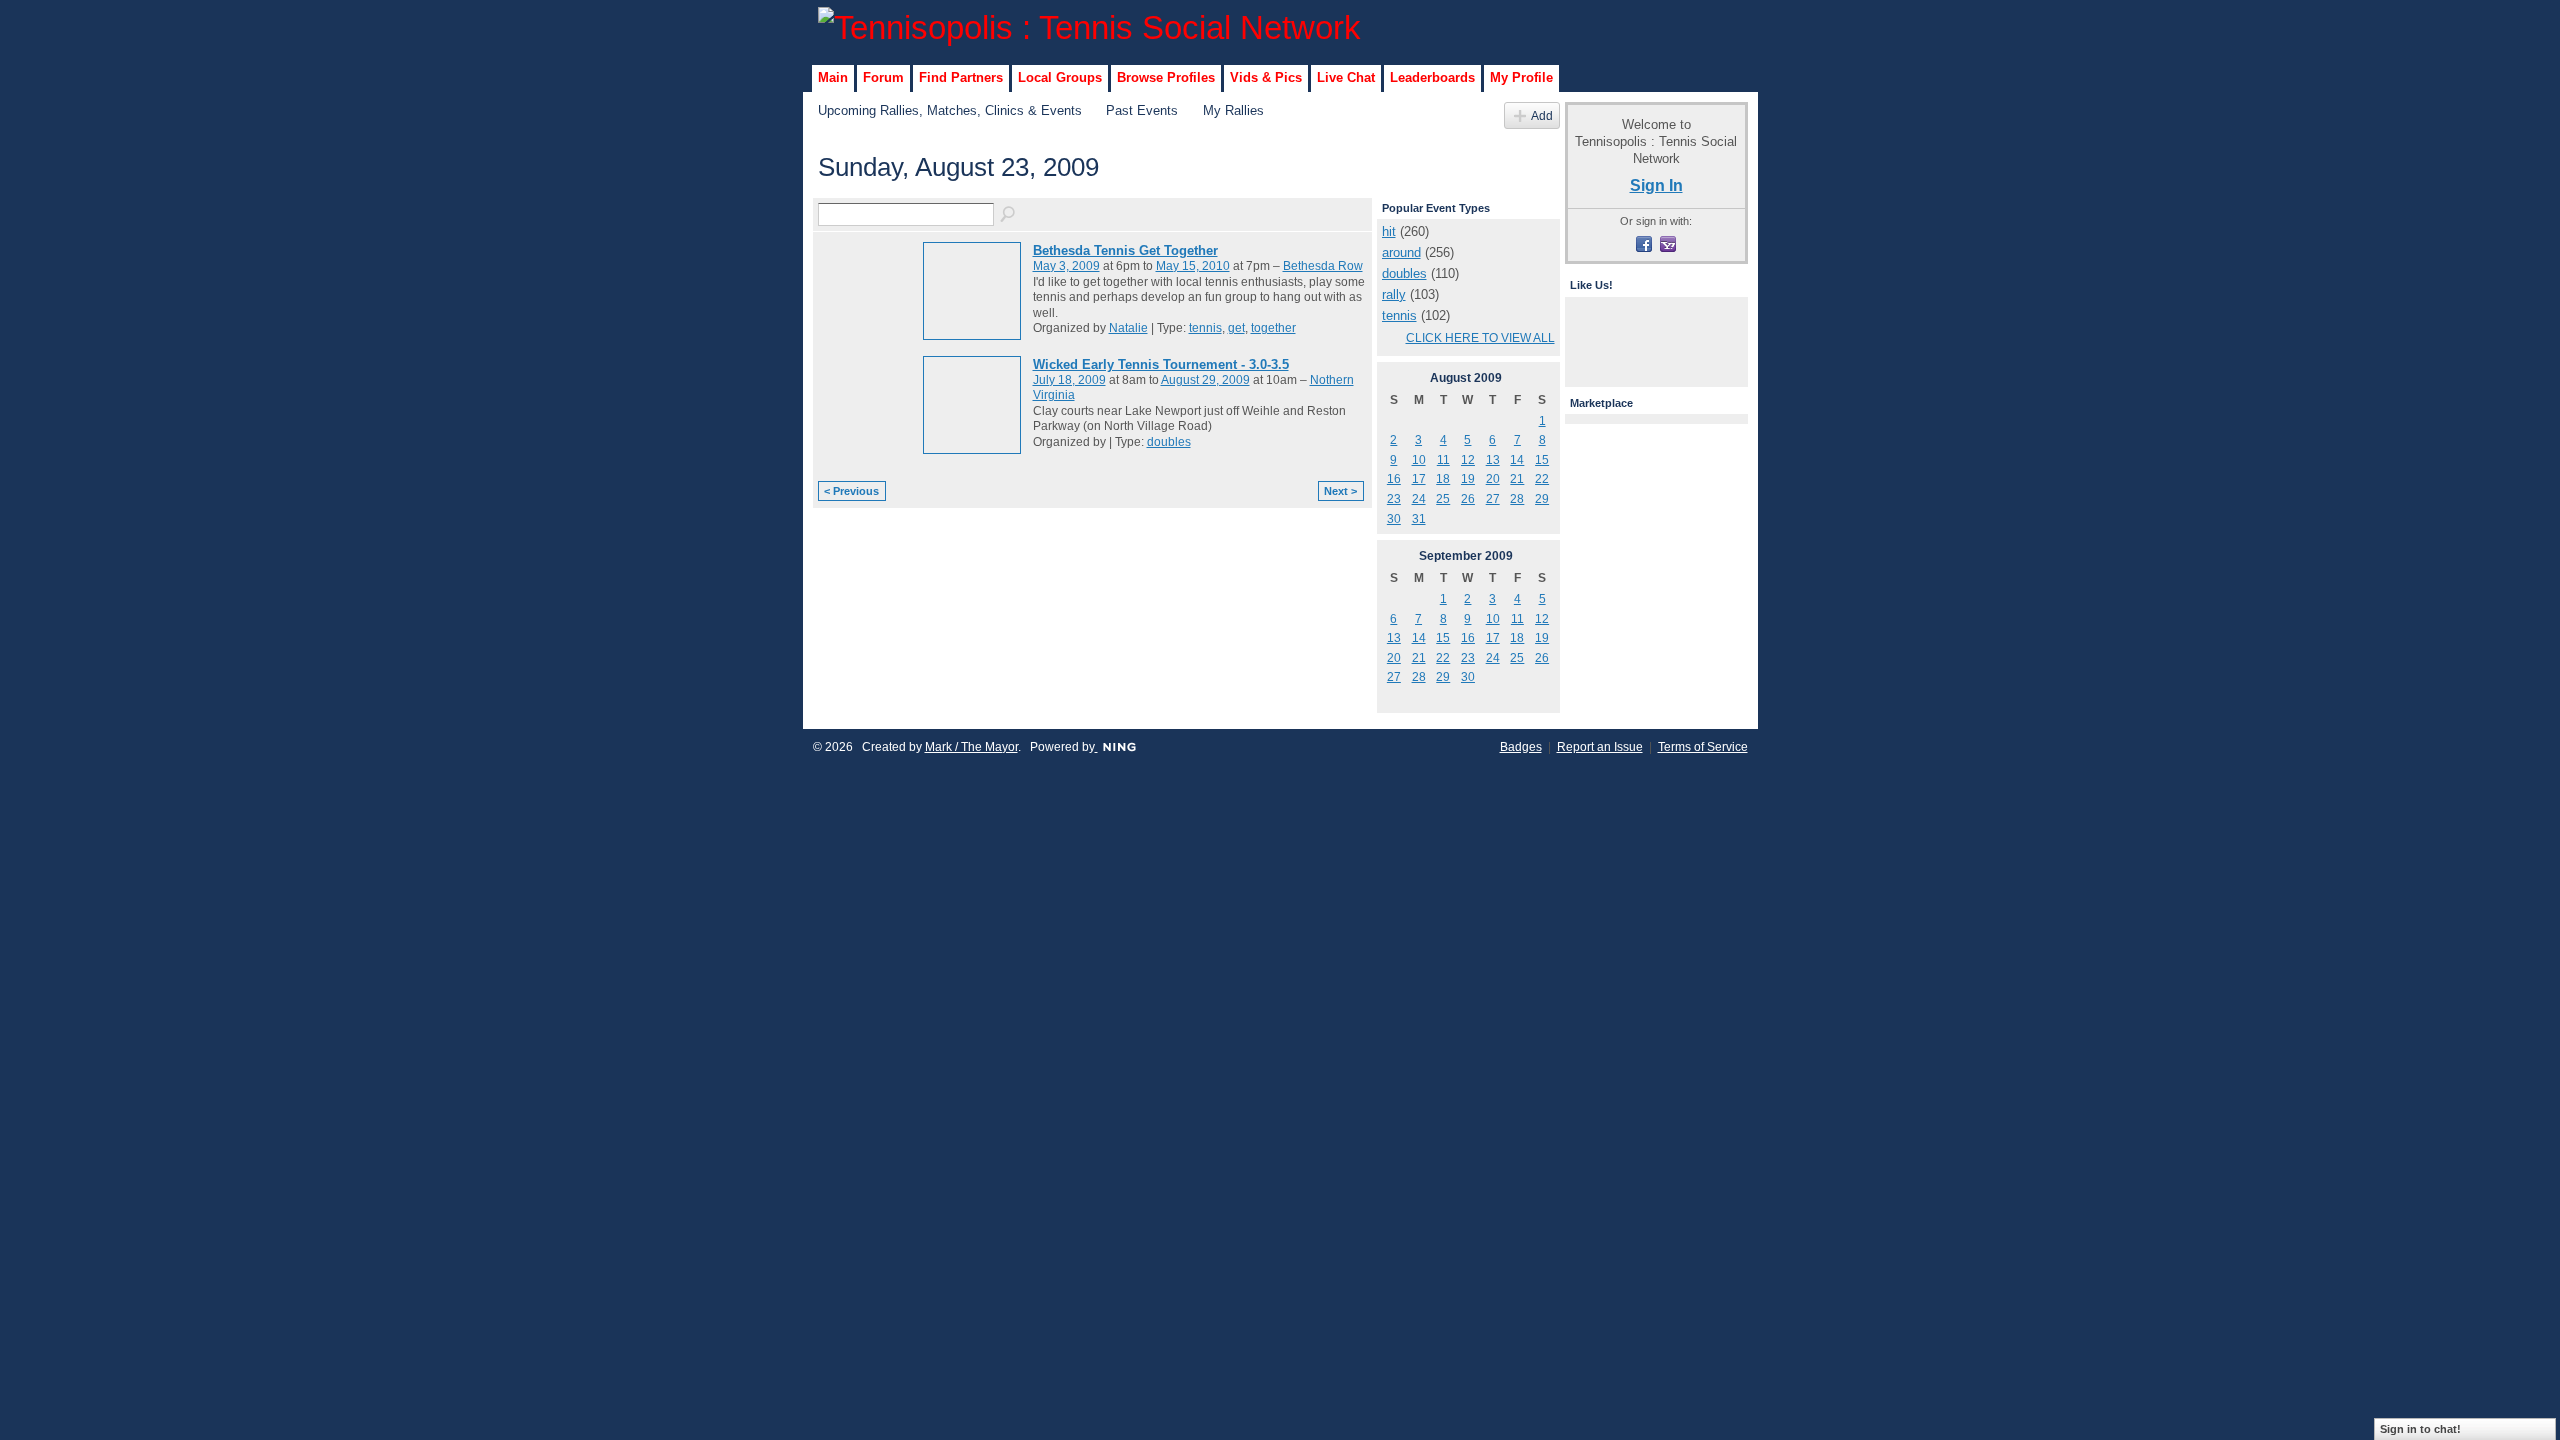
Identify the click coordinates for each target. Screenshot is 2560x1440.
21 (1517, 479)
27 (1493, 499)
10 (1419, 460)
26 (1468, 499)
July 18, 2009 (1069, 380)
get (1236, 328)
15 (1542, 460)
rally (1394, 294)
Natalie (1128, 328)
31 (1419, 519)
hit (1389, 231)
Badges (1521, 747)
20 (1493, 479)
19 (1468, 479)
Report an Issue (1600, 747)
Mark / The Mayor (971, 747)
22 (1542, 479)
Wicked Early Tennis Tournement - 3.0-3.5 (1161, 364)
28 (1517, 499)
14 (1517, 460)
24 (1419, 499)
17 (1419, 479)
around (1401, 252)
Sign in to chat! (2420, 1429)
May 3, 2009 (1066, 266)
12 (1468, 460)
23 (1394, 499)
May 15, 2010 (1193, 266)
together (1273, 328)
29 (1542, 499)
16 (1394, 479)
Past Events (1142, 110)
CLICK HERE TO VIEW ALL (1480, 338)
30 (1394, 519)
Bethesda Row (1323, 266)
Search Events (1009, 215)
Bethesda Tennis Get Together (1125, 250)
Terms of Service (1703, 747)
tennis (1205, 328)
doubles (1169, 442)
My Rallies (1233, 110)
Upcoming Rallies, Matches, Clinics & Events (950, 110)
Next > (1340, 491)
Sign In (1656, 185)
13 (1493, 460)
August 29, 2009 (1205, 380)
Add (1542, 115)
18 (1443, 479)
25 (1443, 499)
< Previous (851, 491)
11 (1443, 460)
